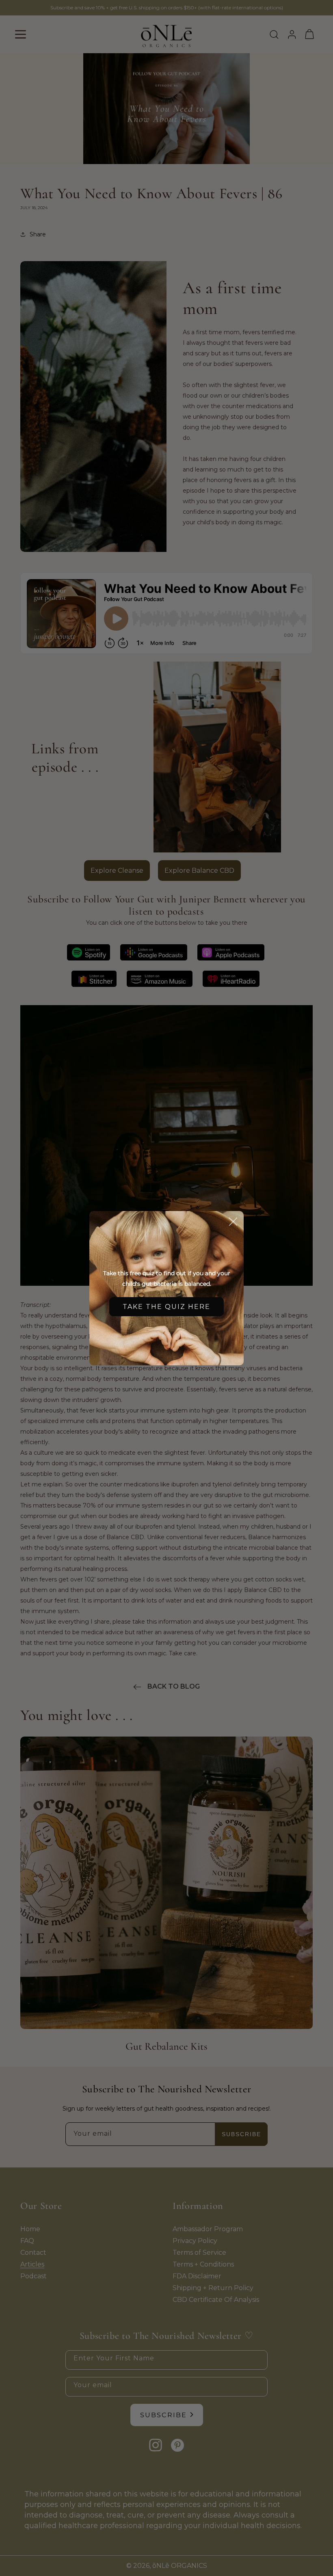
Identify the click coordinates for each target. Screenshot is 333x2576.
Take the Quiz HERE (166, 1307)
